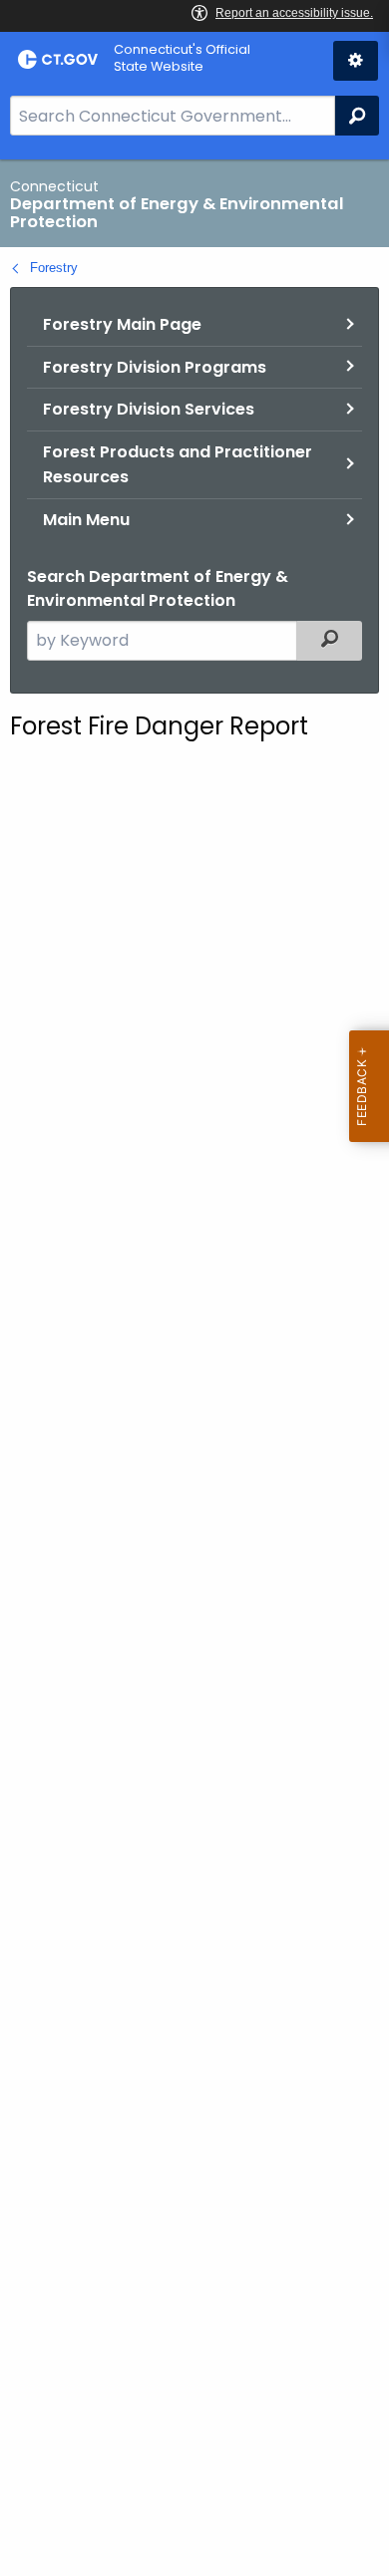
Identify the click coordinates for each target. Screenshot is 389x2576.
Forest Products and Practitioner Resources (178, 465)
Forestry (54, 268)
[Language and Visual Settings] (356, 61)
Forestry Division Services (149, 409)
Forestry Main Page (122, 324)
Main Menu (86, 520)
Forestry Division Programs (155, 367)
